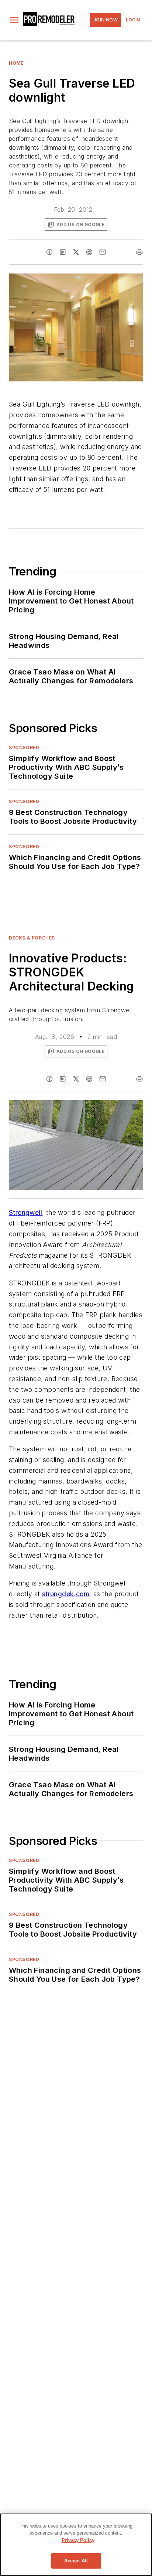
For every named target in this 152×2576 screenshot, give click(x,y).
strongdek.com (66, 1594)
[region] (76, 2545)
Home (16, 63)
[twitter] (76, 252)
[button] (14, 20)
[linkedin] (63, 252)
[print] (139, 252)
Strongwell (25, 1212)
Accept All (76, 2561)
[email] (103, 252)
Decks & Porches (32, 938)
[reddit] (89, 252)
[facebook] (49, 252)
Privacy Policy (78, 2540)
